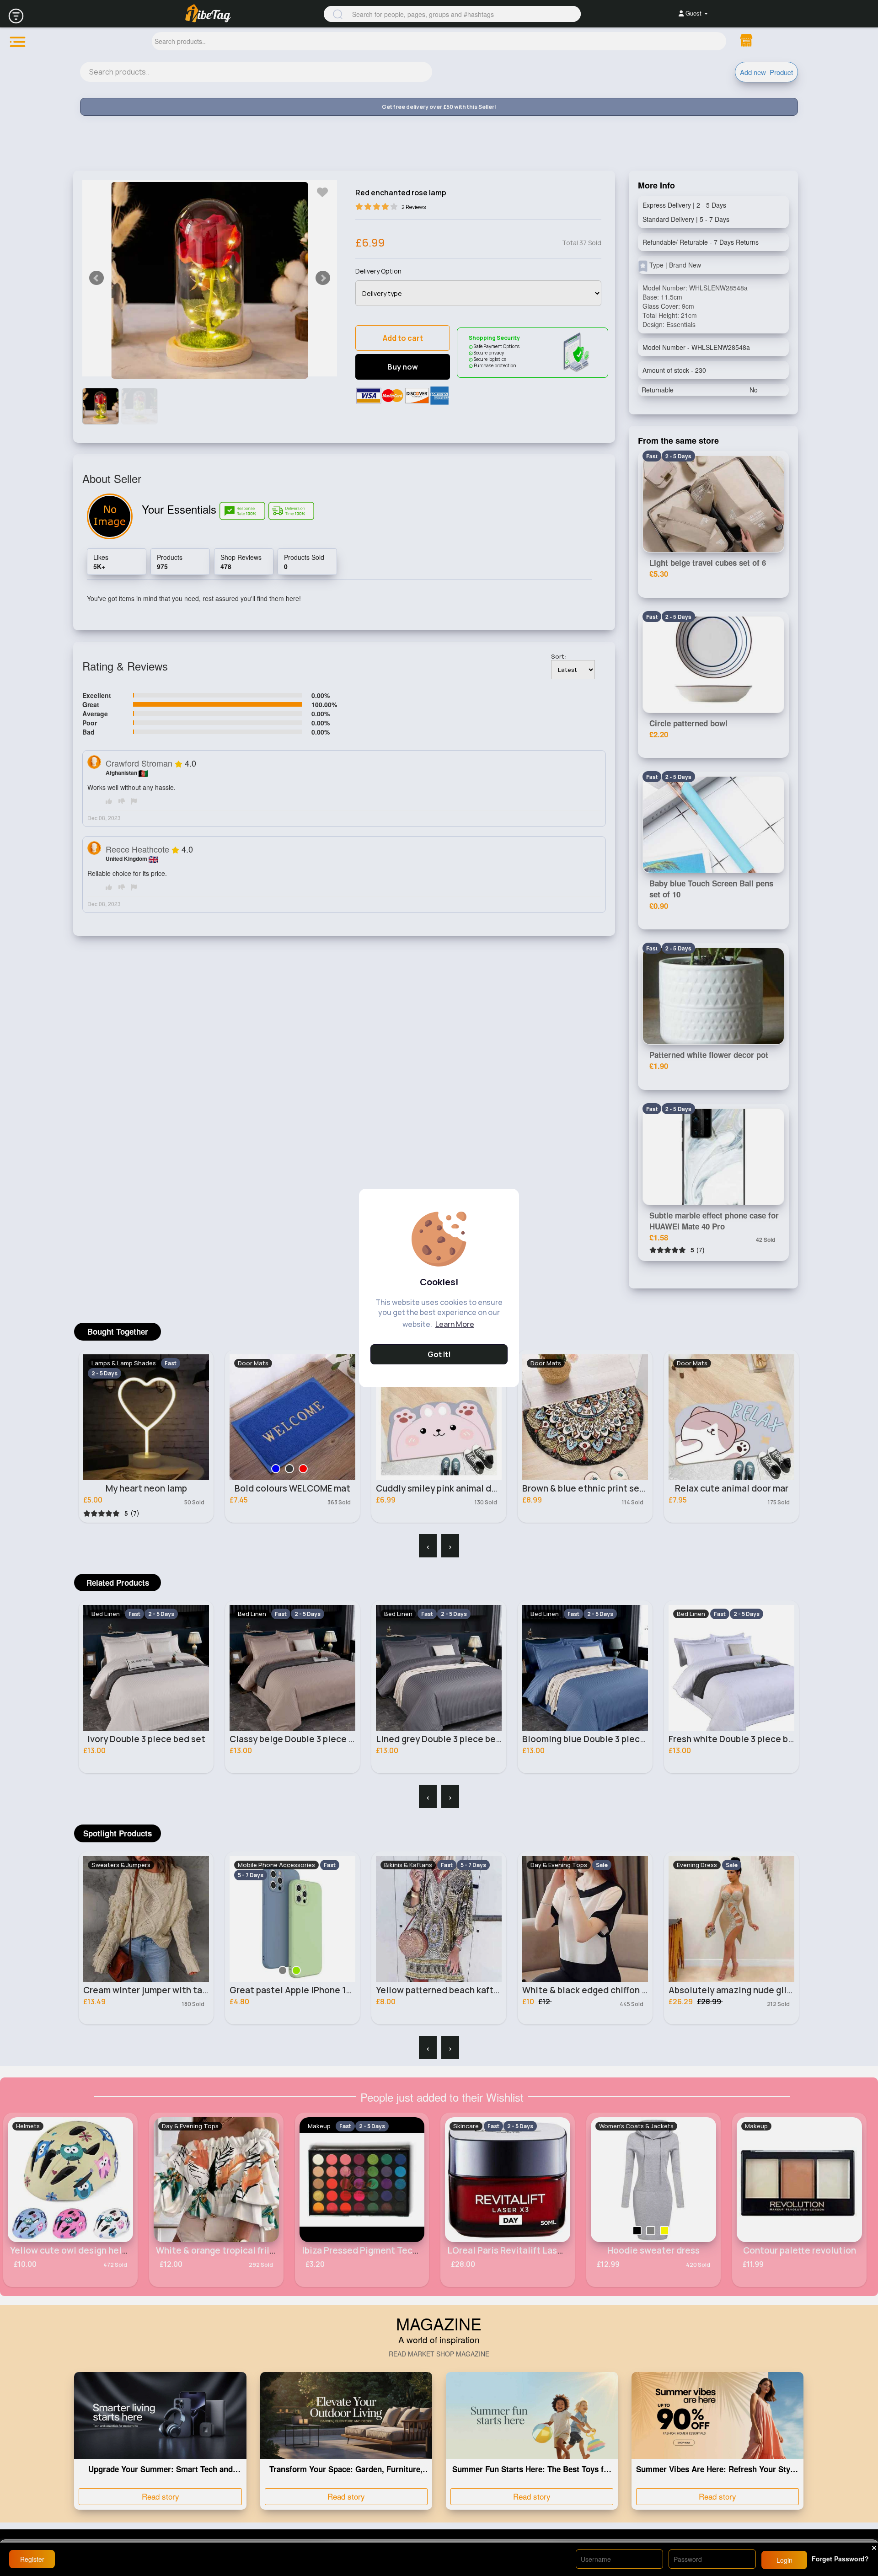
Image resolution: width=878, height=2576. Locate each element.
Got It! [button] (439, 1354)
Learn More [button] (455, 1324)
